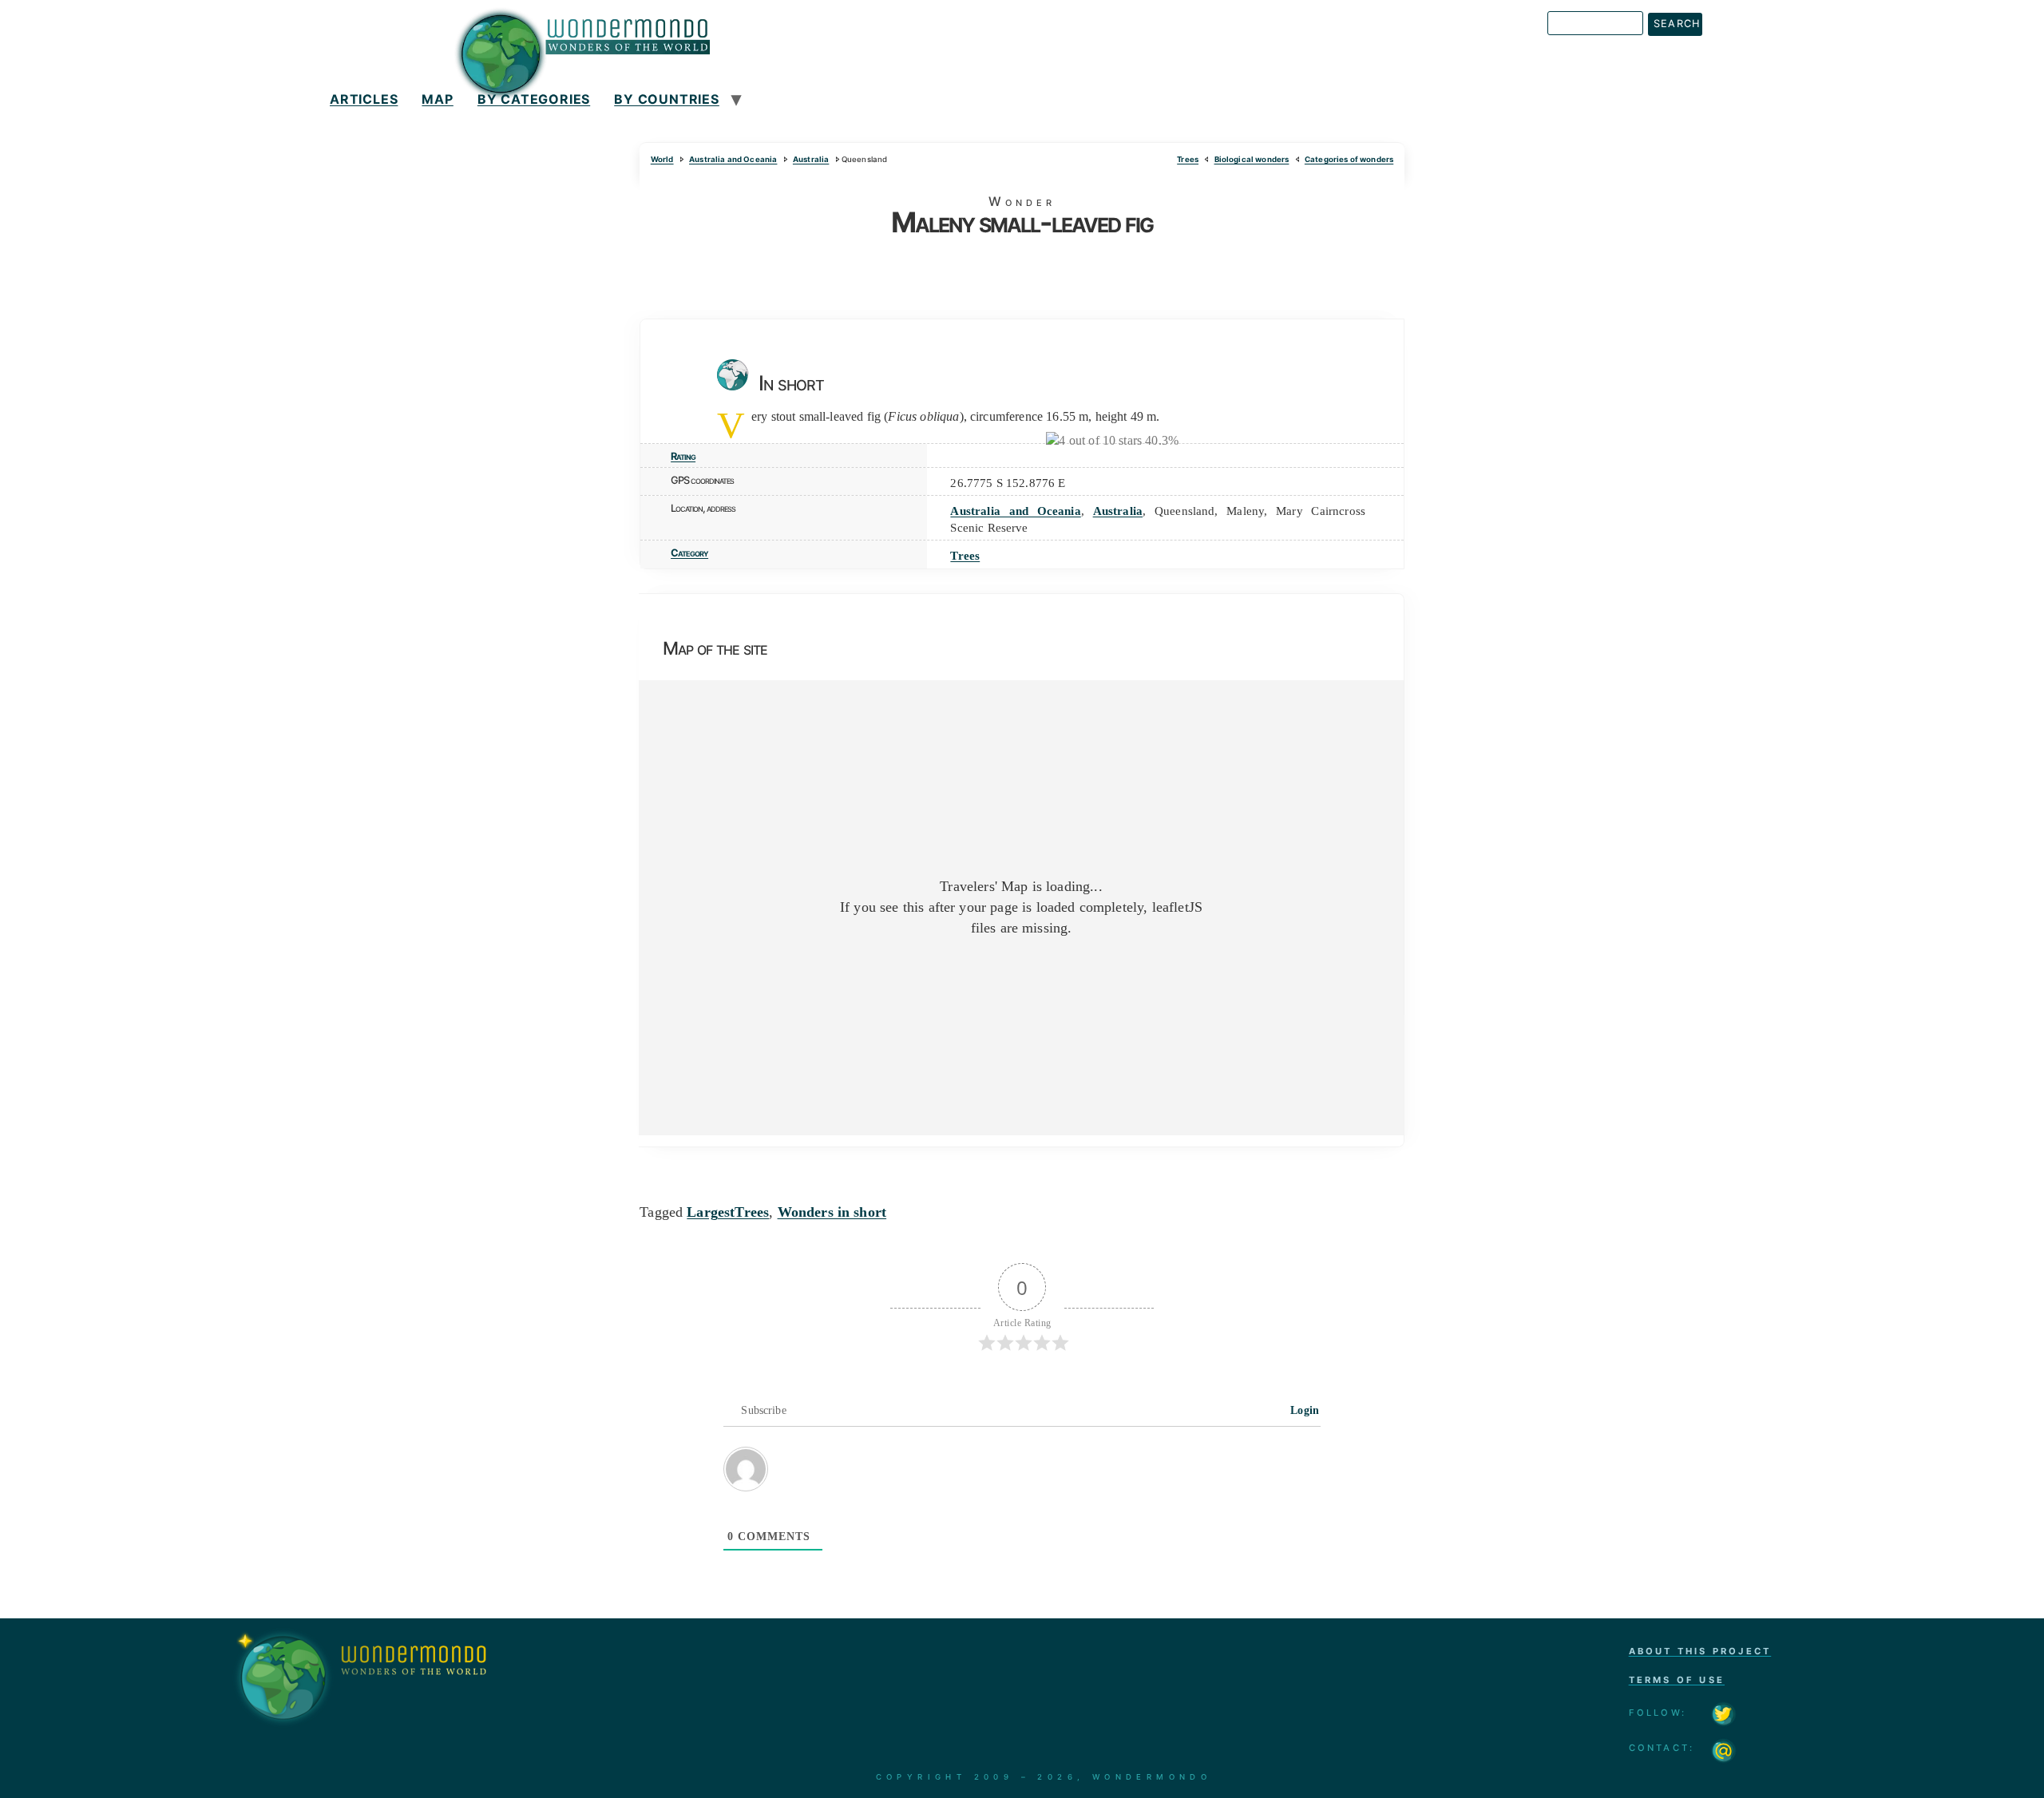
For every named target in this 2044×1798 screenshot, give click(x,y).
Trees (1188, 159)
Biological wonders (1252, 159)
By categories (534, 99)
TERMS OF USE (1677, 1680)
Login (1303, 1410)
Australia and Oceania (733, 159)
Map (437, 99)
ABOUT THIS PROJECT (1700, 1651)
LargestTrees (728, 1212)
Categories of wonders (1349, 159)
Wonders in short (832, 1212)
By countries (667, 99)
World (662, 159)
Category (689, 553)
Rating (683, 456)
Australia (811, 159)
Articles (364, 99)
